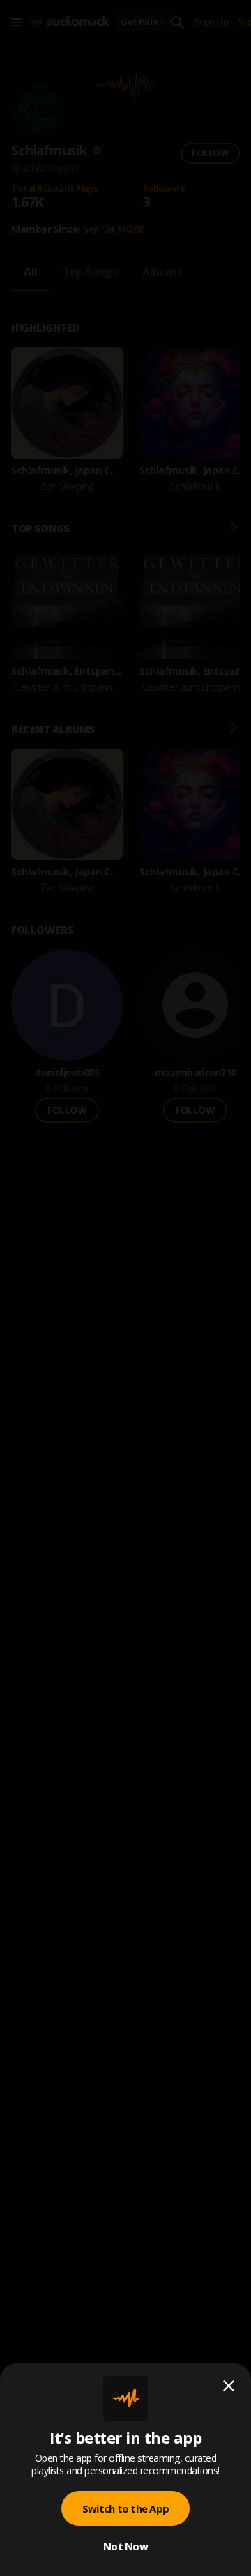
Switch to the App (125, 2508)
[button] (125, 1288)
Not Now (125, 2546)
